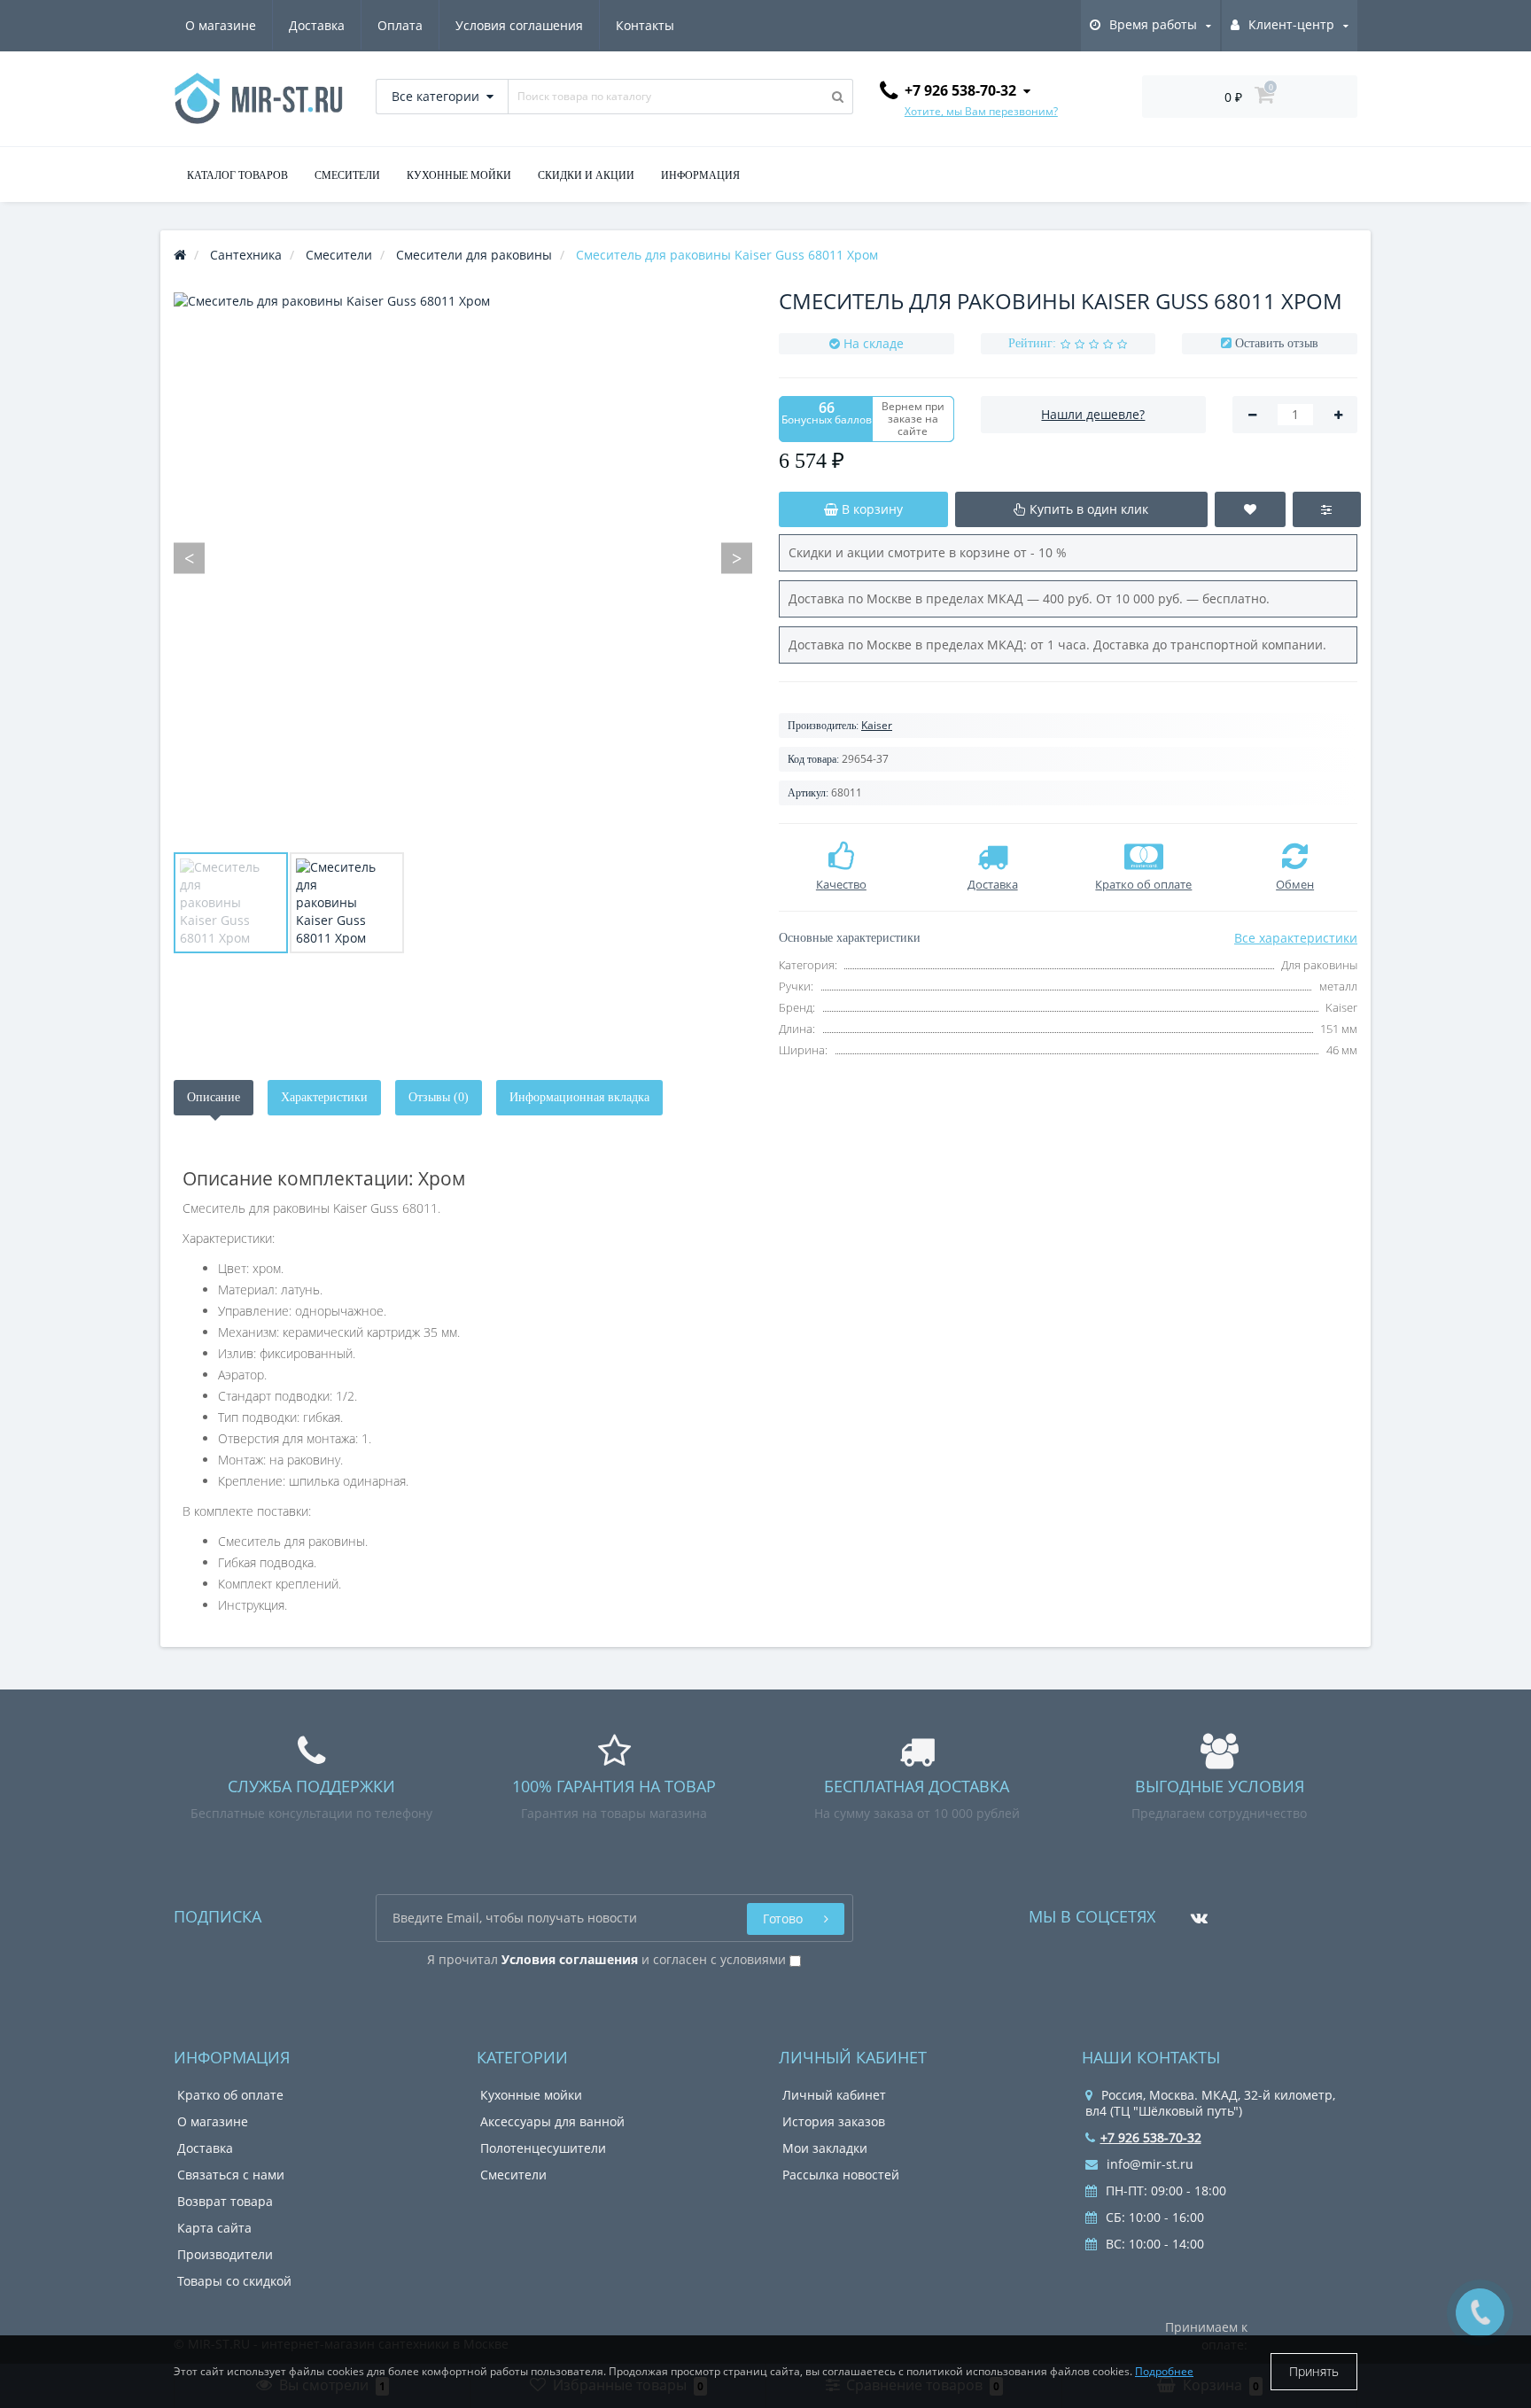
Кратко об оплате (230, 2095)
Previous (189, 558)
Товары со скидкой (234, 2281)
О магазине (221, 25)
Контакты (645, 25)
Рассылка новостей (841, 2175)
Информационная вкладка (579, 1097)
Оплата (400, 25)
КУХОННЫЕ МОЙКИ (459, 175)
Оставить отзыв (1277, 343)
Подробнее (1164, 2371)
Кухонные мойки (531, 2095)
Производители (225, 2254)
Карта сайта (214, 2228)
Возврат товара (225, 2201)
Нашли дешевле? (1093, 414)
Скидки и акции (586, 175)
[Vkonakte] (1195, 1911)
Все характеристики (1296, 938)
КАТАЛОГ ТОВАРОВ (237, 175)
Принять (1314, 2371)
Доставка (317, 25)
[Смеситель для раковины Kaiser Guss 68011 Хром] (231, 903)
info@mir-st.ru (1148, 2164)
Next (737, 558)
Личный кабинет (834, 2095)
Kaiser (877, 725)
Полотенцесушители (543, 2148)
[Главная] (180, 255)
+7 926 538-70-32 (1151, 2137)
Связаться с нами (231, 2175)
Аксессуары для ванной (552, 2121)
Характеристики (324, 1097)
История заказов (834, 2121)
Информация (700, 175)
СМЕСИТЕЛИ (347, 175)
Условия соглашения (519, 25)
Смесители (513, 2175)
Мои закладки (825, 2148)
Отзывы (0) (439, 1097)
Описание (214, 1097)
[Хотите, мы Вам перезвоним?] (1480, 2313)
